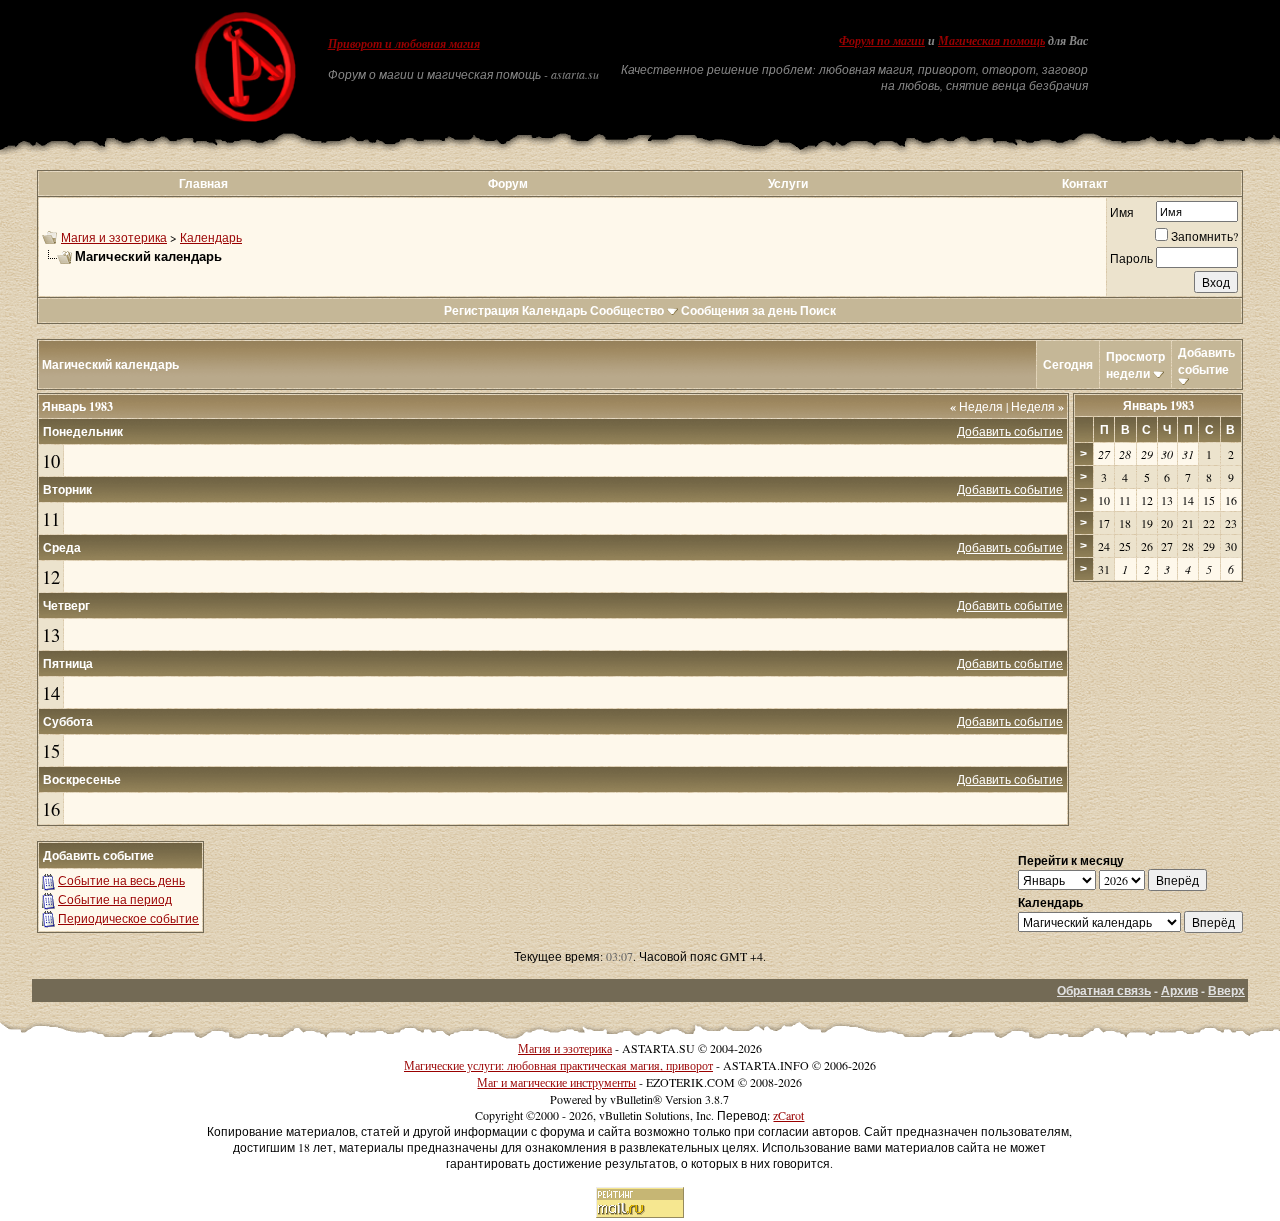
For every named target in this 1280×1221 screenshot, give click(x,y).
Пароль (1131, 258)
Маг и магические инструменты (556, 1082)
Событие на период (115, 899)
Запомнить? (1204, 236)
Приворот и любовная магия (404, 44)
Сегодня (1068, 364)
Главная (203, 183)
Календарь (211, 237)
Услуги (788, 183)
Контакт (1085, 183)
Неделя (976, 406)
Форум (508, 183)
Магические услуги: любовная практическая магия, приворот (558, 1065)
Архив (1179, 990)
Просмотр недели (1135, 365)
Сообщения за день (739, 310)
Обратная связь (1104, 990)
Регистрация (481, 310)
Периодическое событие (128, 918)
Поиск (818, 310)
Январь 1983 (1158, 405)
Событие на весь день (121, 880)
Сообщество (627, 310)
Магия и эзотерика (114, 237)
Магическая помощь (991, 41)
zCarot (788, 1115)
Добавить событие (1206, 361)
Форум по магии (882, 41)
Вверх (1226, 990)
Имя (1122, 212)
